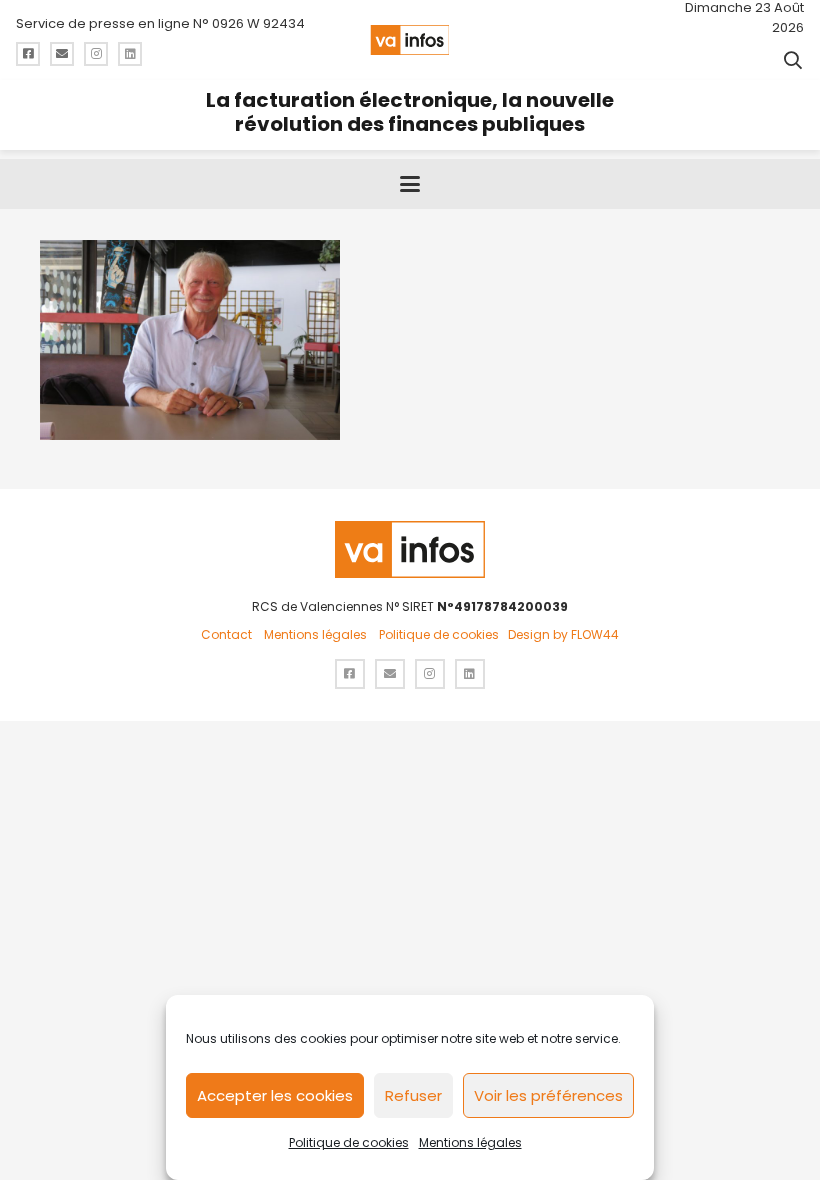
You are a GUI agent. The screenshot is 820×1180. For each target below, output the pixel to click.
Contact (226, 634)
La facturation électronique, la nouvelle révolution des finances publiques (410, 112)
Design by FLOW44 (563, 634)
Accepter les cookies (275, 1095)
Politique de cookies (349, 1142)
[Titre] (28, 54)
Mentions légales (470, 1142)
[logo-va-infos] (409, 40)
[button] (793, 60)
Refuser (413, 1095)
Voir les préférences (548, 1095)
